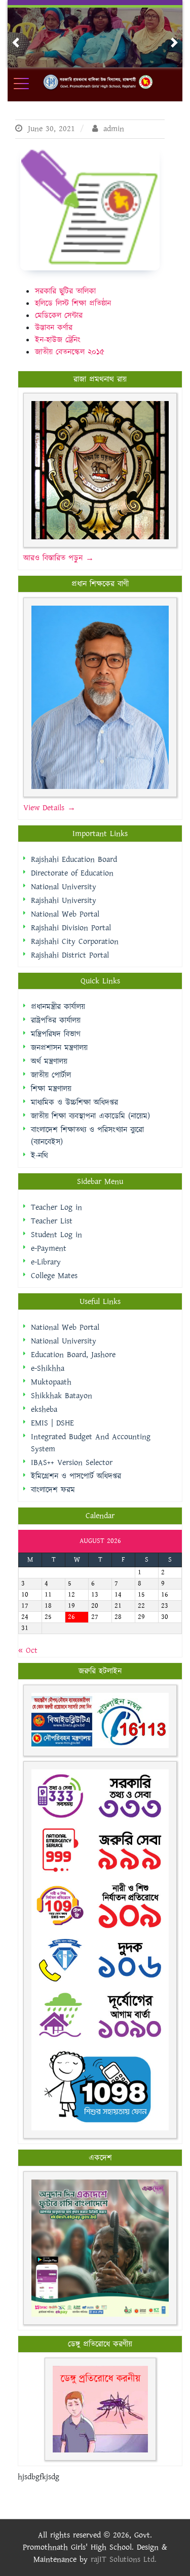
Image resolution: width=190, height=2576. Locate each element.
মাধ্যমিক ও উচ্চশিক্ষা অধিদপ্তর (74, 1103)
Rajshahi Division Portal (71, 928)
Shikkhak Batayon (62, 1396)
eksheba (44, 1410)
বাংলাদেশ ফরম (53, 1490)
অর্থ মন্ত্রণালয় (49, 1062)
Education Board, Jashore (73, 1355)
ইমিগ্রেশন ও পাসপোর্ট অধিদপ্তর (76, 1476)
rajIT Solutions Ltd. (124, 2560)
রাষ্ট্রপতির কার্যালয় (56, 1021)
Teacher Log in (56, 1207)
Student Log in (56, 1235)
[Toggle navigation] (28, 84)
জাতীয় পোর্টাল (51, 1075)
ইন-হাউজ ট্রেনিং (58, 340)
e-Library (46, 1262)
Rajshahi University (64, 901)
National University (64, 887)
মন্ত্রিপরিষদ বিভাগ (56, 1034)
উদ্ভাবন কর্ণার (54, 328)
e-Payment (49, 1249)
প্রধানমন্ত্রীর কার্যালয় (58, 1007)
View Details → (49, 808)
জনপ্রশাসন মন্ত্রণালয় (59, 1048)
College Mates (54, 1276)
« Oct (28, 1651)
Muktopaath (51, 1382)
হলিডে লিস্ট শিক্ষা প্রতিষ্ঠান (73, 304)
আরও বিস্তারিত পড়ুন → (59, 558)
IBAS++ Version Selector (72, 1463)
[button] (16, 43)
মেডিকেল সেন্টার (59, 316)
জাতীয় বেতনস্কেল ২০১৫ (70, 352)
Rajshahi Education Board (74, 860)
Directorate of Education (72, 873)
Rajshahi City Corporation (75, 942)
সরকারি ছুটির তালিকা (65, 291)
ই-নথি (40, 1156)
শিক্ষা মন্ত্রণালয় (51, 1089)
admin (112, 129)
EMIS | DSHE (52, 1423)
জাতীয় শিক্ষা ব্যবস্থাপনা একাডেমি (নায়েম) (90, 1116)
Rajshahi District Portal (70, 955)
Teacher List (52, 1221)
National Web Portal (65, 914)
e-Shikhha (48, 1369)
